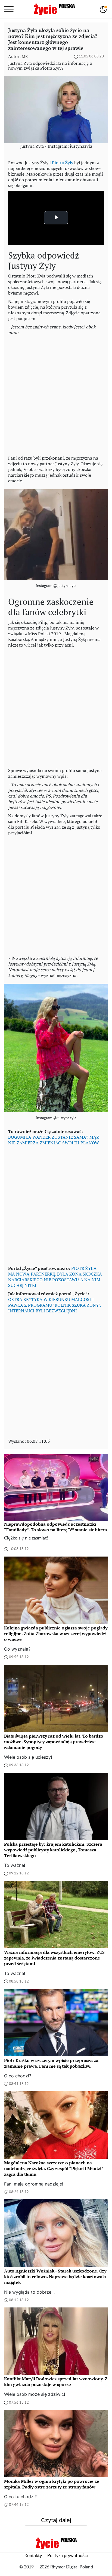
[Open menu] (9, 9)
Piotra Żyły (63, 163)
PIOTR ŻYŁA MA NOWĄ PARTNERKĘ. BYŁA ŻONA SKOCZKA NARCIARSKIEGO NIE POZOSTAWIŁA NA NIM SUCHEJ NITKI (55, 1277)
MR (25, 56)
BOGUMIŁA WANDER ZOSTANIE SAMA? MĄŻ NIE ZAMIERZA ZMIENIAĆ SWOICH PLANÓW (54, 1140)
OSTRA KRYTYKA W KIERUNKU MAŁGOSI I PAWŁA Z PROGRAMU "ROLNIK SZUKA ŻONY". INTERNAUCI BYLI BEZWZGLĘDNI (55, 1305)
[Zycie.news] (54, 9)
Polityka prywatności (68, 2556)
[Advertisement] (56, 394)
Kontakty (33, 2556)
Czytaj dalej (56, 2520)
